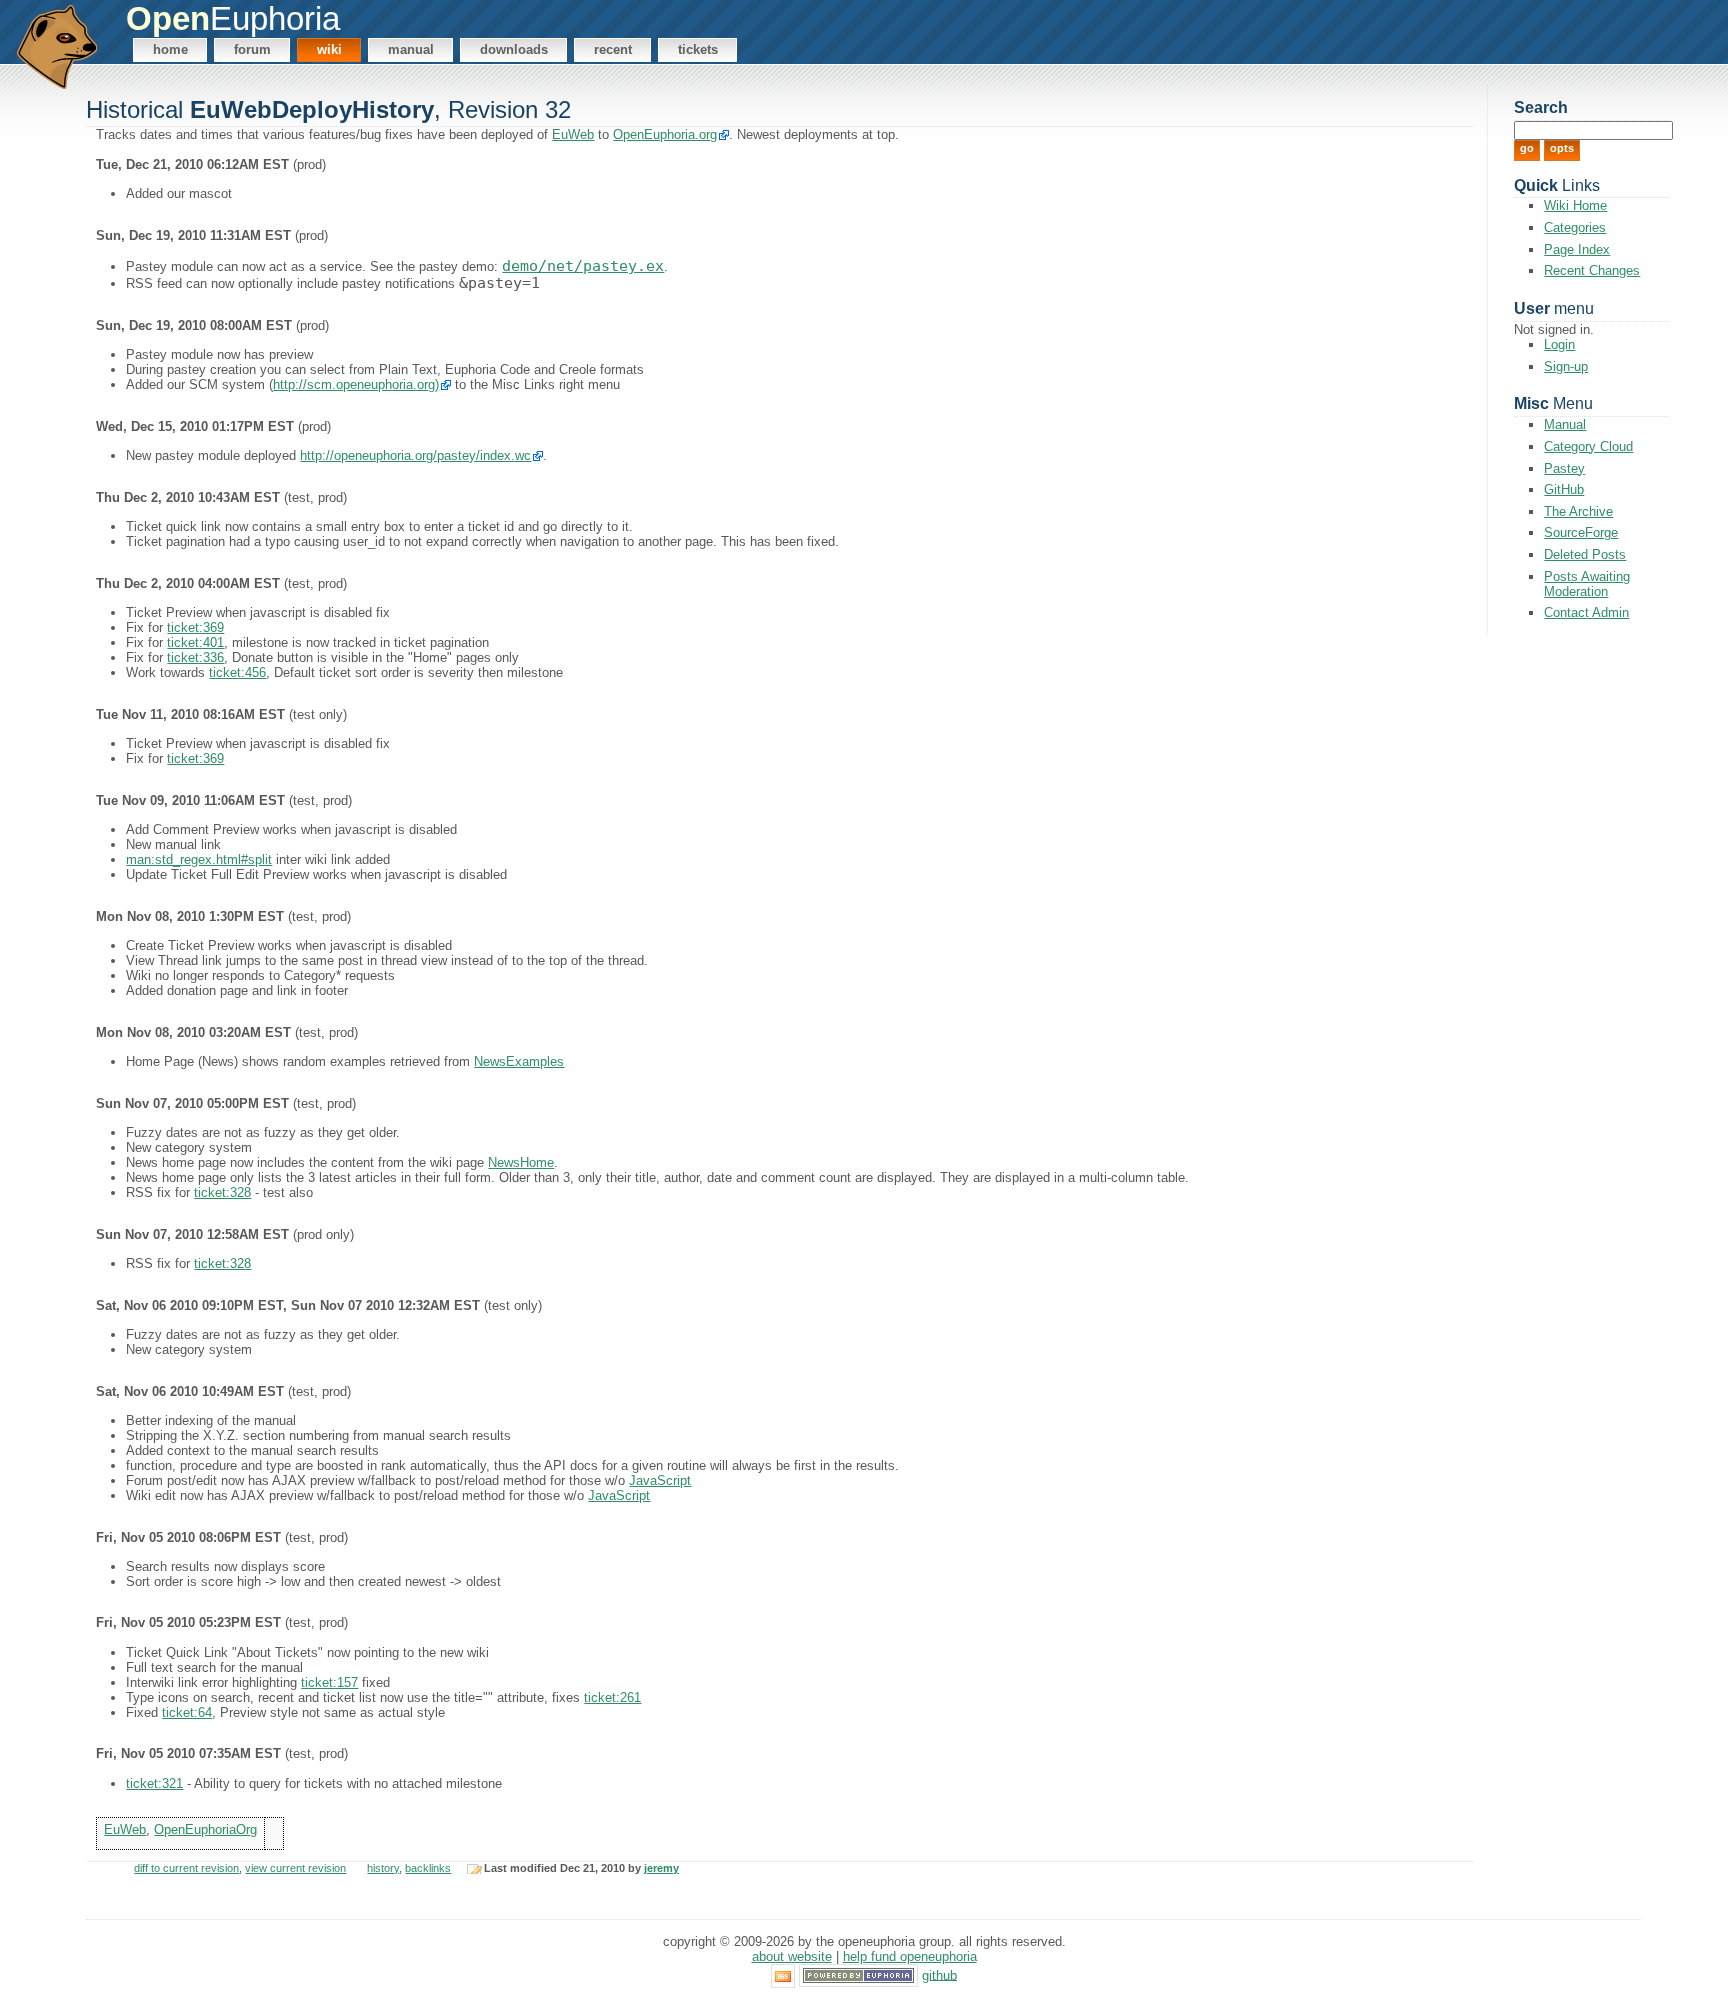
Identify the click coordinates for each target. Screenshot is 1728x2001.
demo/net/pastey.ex (583, 265)
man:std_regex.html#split (199, 859)
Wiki (329, 49)
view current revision (295, 1868)
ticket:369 (195, 627)
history (383, 1868)
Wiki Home (1575, 205)
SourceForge (1581, 532)
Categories (1575, 227)
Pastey (1564, 468)
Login (1559, 344)
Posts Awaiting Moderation (1587, 584)
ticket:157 (329, 1682)
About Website (792, 1956)
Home (170, 49)
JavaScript (660, 1480)
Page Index (1577, 249)
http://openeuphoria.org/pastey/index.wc (415, 455)
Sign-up (1566, 366)
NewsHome (521, 1162)
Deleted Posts (1585, 554)
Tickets (698, 49)
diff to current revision (186, 1868)
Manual (411, 49)
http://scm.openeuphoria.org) (356, 384)
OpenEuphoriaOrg (205, 1829)
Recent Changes (1592, 270)
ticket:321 (154, 1783)
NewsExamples (519, 1061)
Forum (252, 49)
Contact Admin (1586, 612)
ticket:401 (195, 642)
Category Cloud (1588, 446)
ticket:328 (222, 1192)
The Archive (1578, 511)
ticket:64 (187, 1712)
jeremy (661, 1868)
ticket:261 (612, 1697)
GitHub (1564, 489)
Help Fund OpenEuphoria (910, 1956)
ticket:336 (195, 657)
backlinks (428, 1868)
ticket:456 (237, 672)
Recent (613, 49)
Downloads (514, 49)
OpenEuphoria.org (665, 134)
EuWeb (573, 134)
